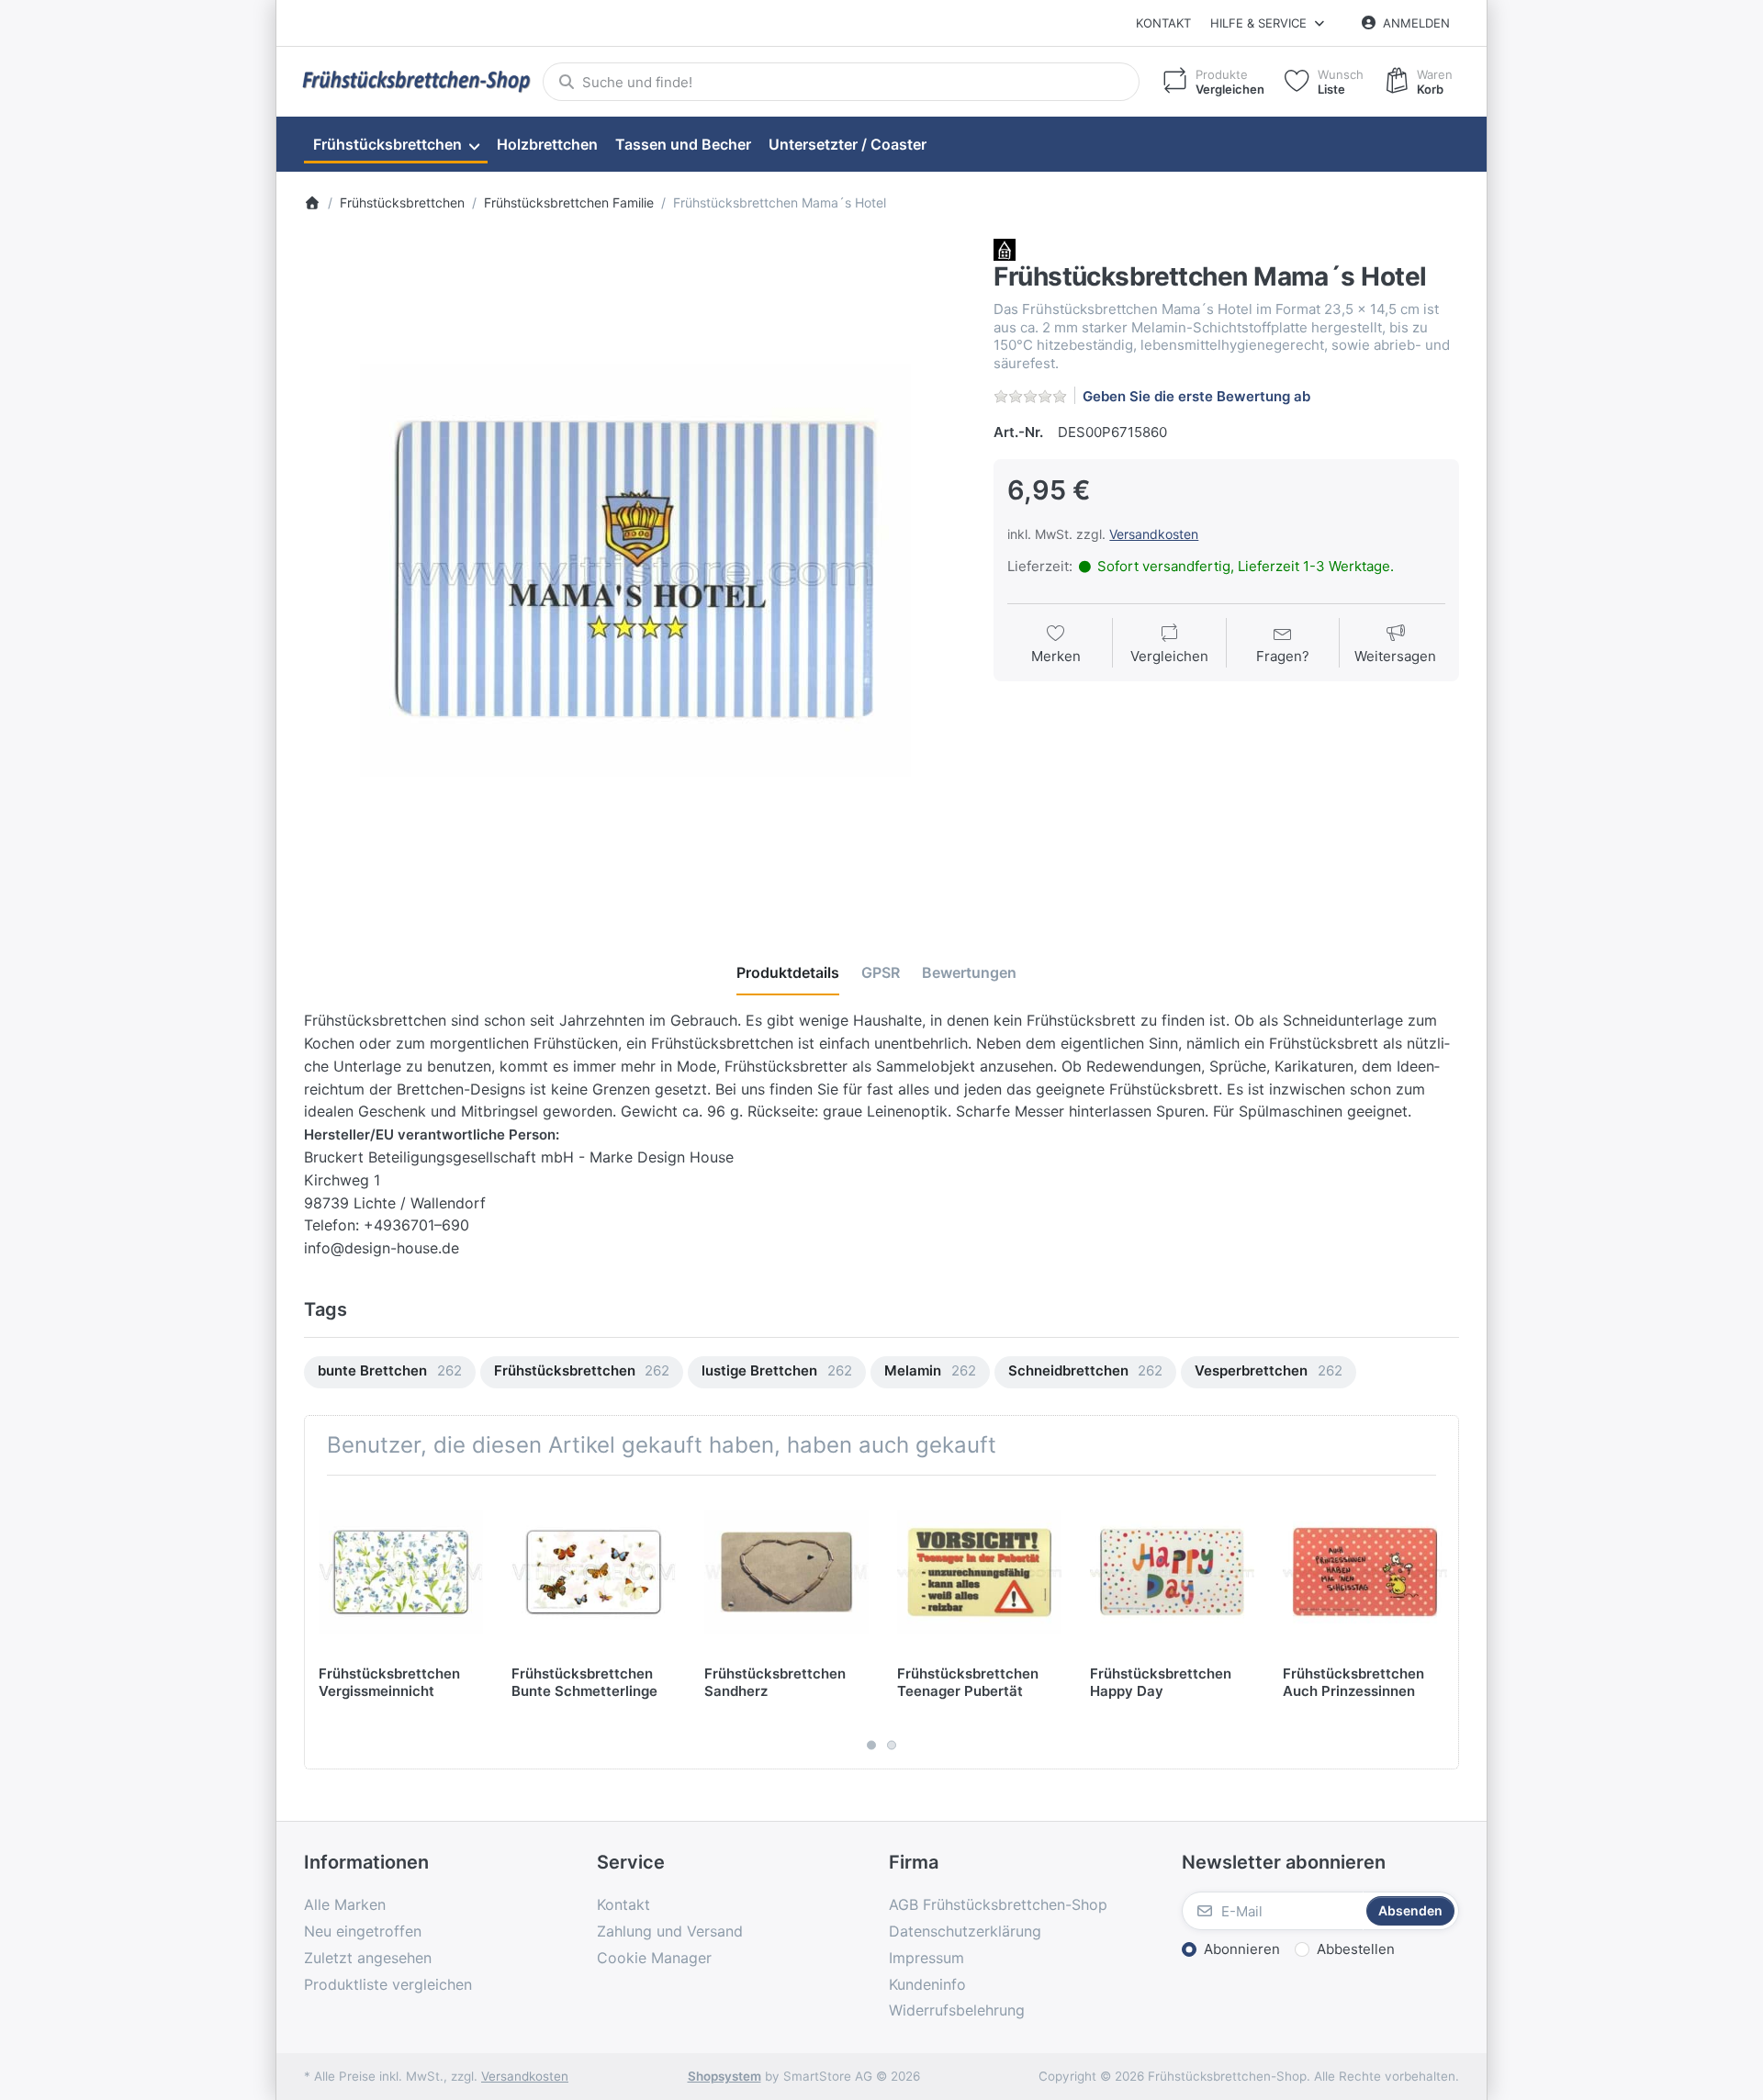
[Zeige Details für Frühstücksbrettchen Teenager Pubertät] (979, 1572)
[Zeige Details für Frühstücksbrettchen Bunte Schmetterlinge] (594, 1572)
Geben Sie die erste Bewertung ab (1196, 396)
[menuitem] (396, 145)
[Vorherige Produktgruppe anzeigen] (325, 1623)
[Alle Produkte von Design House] (1005, 249)
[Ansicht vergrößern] (635, 570)
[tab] (788, 972)
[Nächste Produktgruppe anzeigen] (1438, 1623)
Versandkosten (1154, 534)
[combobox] (841, 82)
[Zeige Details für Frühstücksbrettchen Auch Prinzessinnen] (1365, 1572)
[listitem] (635, 570)
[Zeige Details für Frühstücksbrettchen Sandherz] (786, 1572)
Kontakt (1163, 23)
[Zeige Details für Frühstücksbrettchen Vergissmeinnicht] (401, 1572)
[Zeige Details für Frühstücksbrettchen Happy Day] (1172, 1572)
